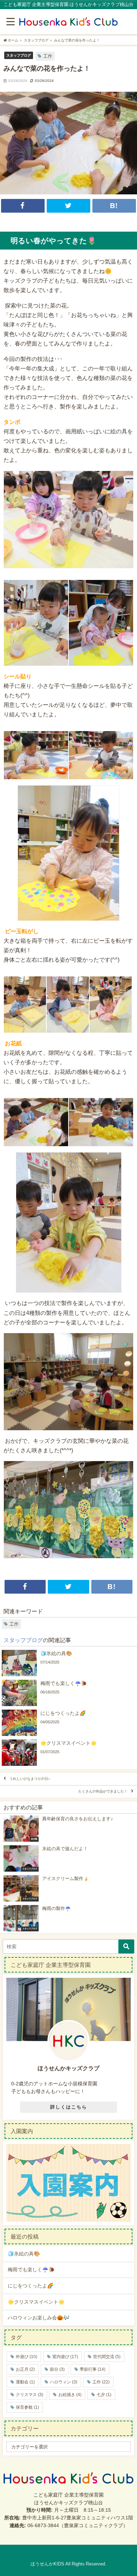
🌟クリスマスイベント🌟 (36, 2302)
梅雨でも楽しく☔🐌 (31, 2270)
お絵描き (70, 2395)
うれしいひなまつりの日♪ (30, 1779)
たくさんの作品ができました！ (103, 1792)
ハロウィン (64, 2382)
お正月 (25, 2369)
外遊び (27, 2357)
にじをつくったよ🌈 (31, 2286)
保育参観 (27, 2407)
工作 (48, 56)
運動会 (25, 2382)
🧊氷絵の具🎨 (24, 2254)
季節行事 (93, 2369)
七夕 (104, 2395)
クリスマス (30, 2395)
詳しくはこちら (69, 2107)
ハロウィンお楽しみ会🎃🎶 (39, 2318)
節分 (57, 2369)
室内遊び (65, 2357)
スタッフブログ (19, 55)
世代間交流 (107, 2357)
